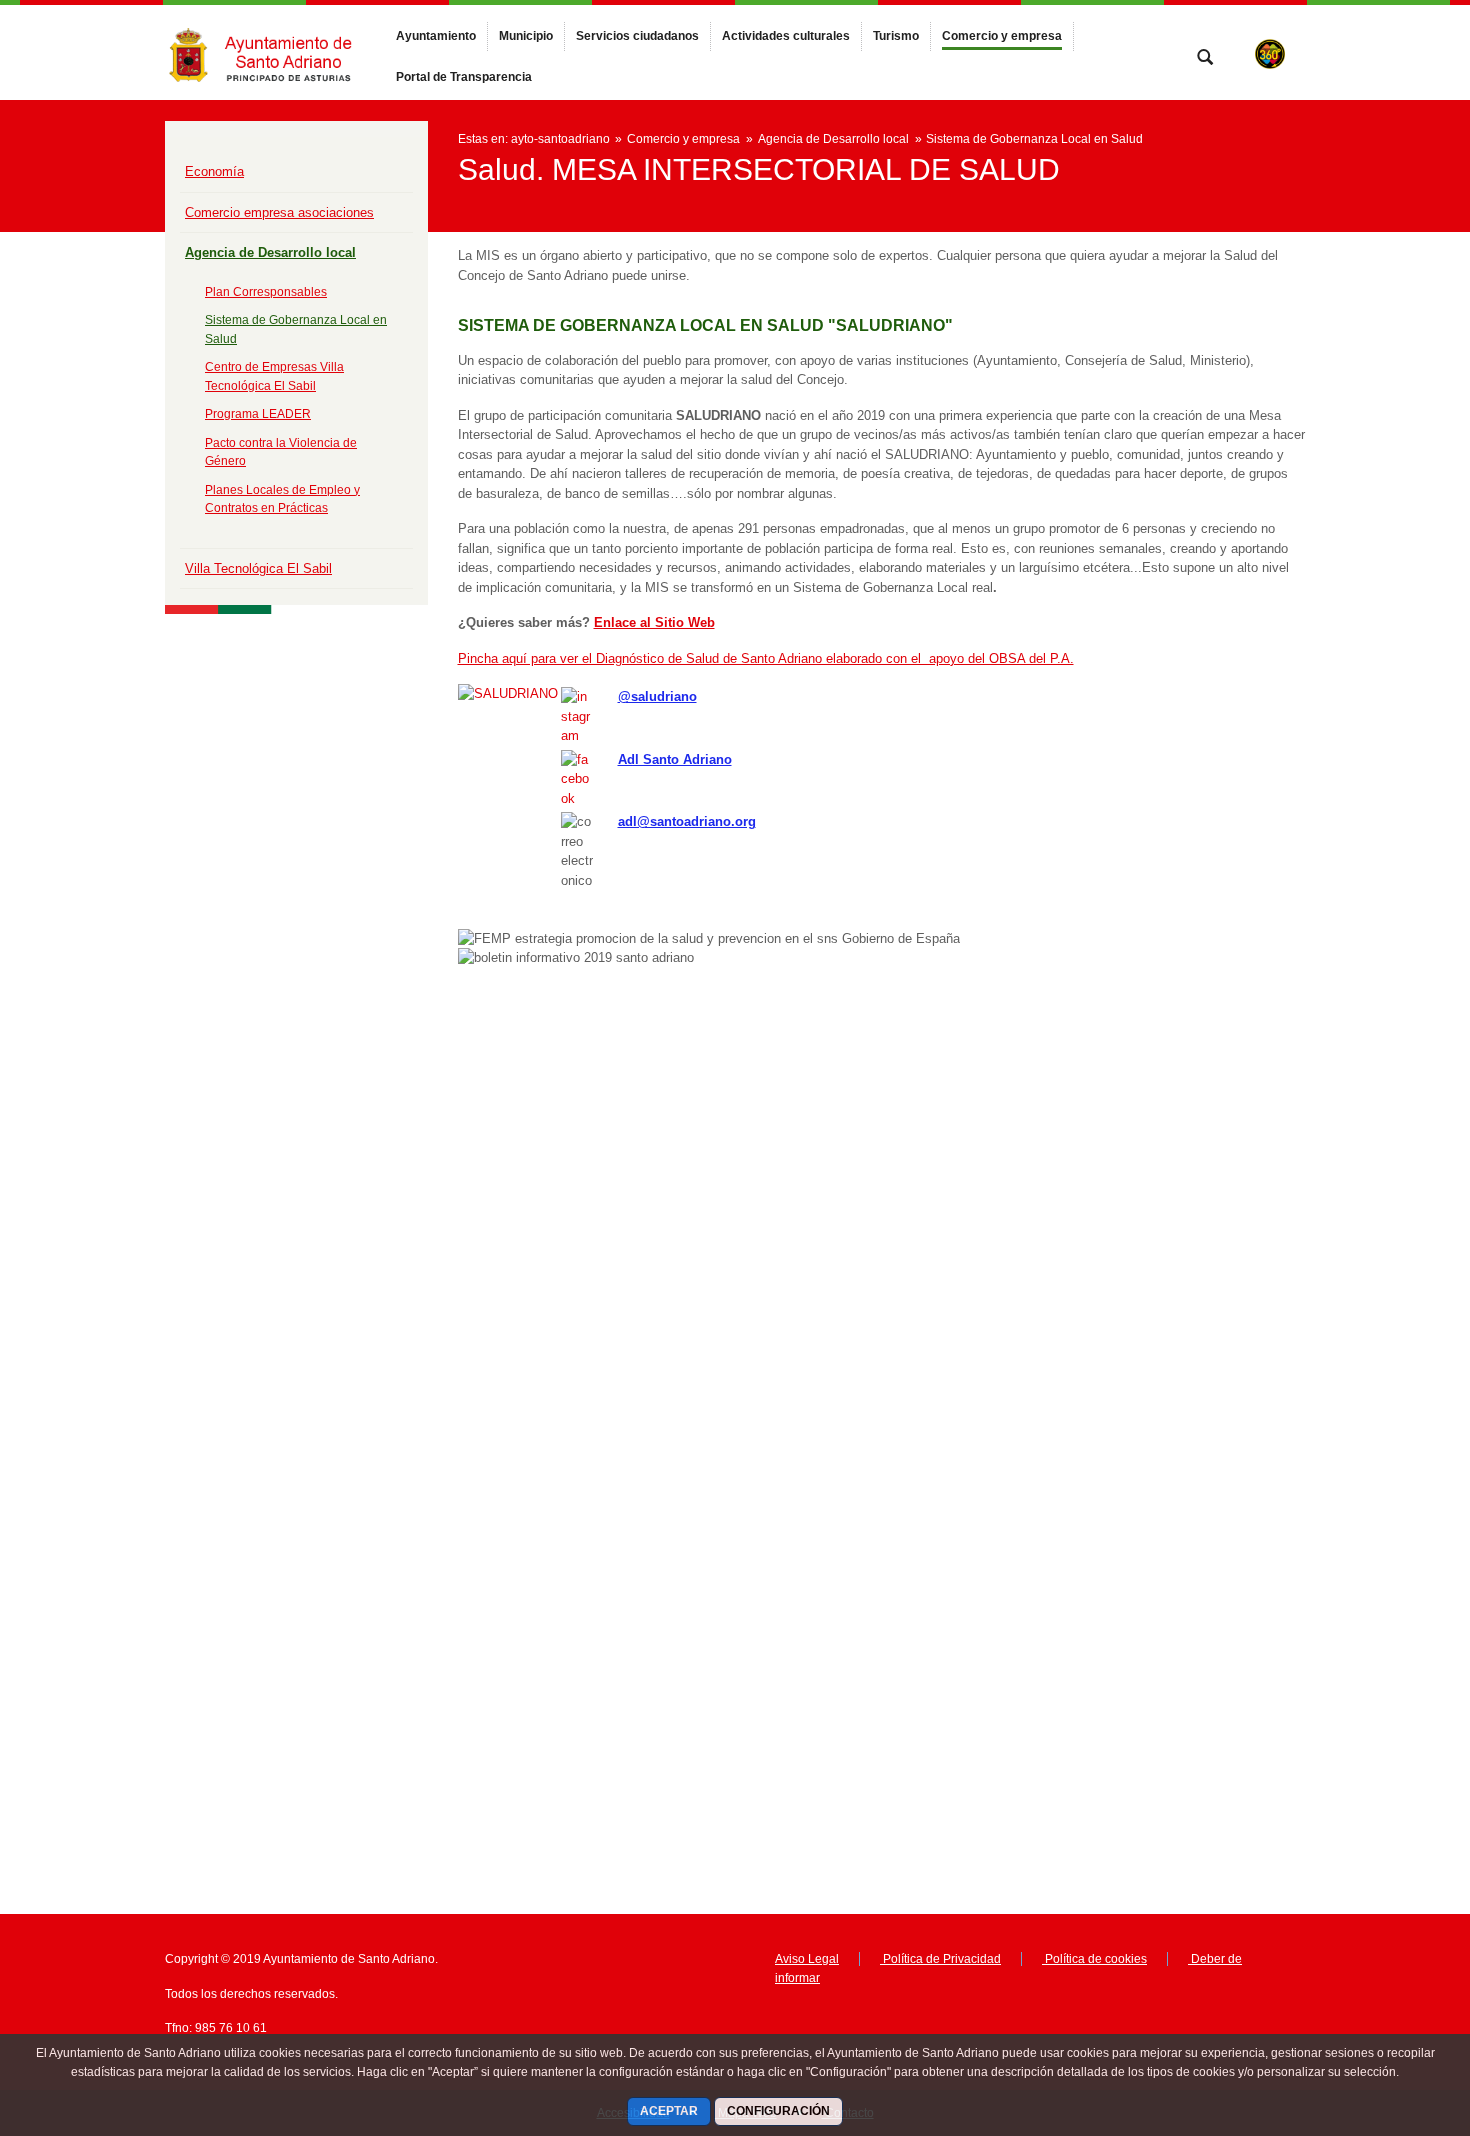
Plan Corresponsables (266, 292)
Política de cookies (1094, 1959)
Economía (214, 171)
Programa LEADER (258, 414)
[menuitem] (436, 36)
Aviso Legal (807, 1959)
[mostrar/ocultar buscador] (1205, 59)
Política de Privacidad (940, 1959)
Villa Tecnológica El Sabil (258, 568)
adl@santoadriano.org (687, 821)
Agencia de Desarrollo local (270, 252)
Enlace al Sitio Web (654, 622)
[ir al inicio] (1390, 2016)
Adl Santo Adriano (675, 759)
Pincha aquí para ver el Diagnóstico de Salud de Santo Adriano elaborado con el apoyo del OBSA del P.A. (766, 658)
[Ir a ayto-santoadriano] (275, 52)
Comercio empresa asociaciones (279, 212)
